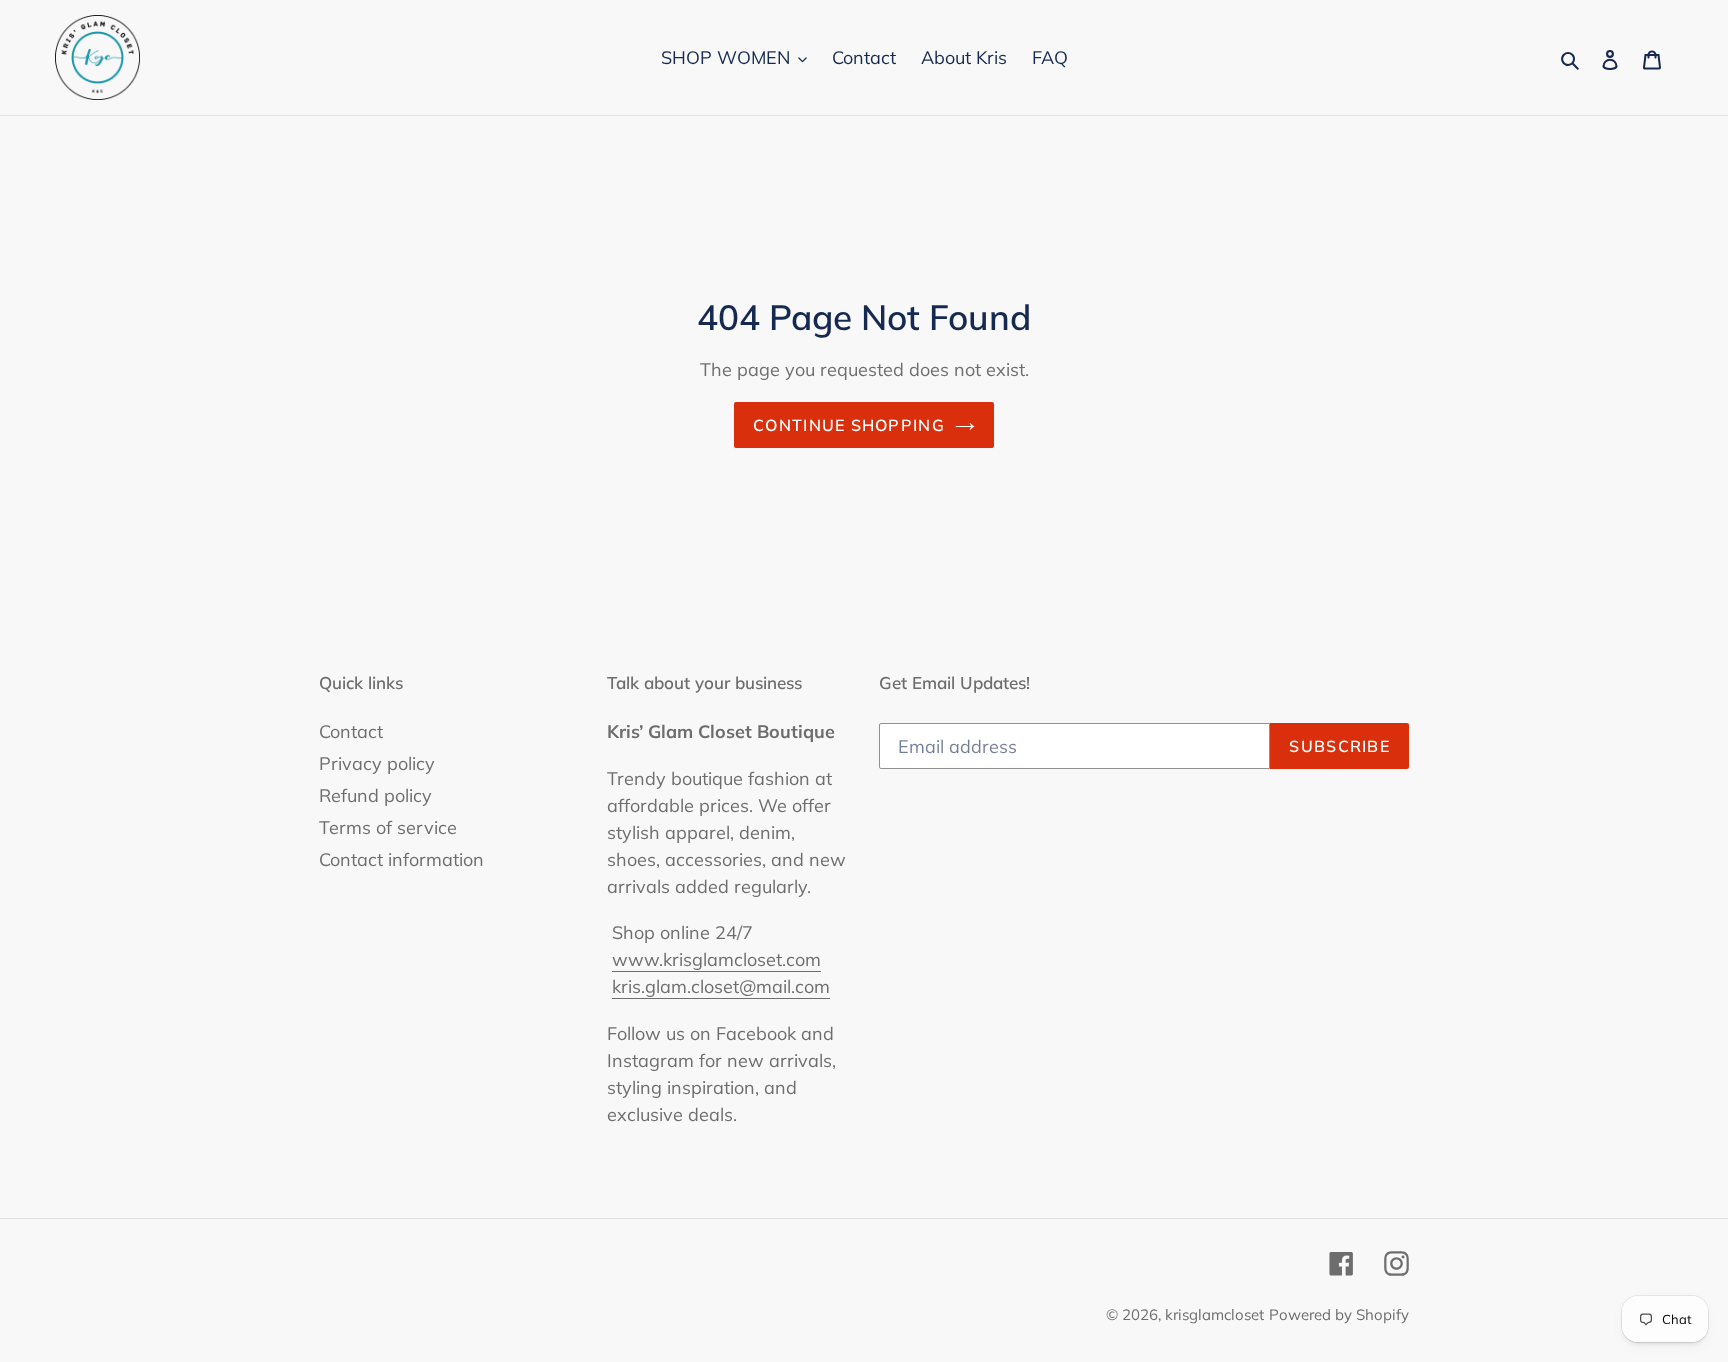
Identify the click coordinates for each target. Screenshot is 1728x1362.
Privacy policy (377, 763)
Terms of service (388, 827)
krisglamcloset (1214, 1314)
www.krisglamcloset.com (716, 959)
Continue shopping (849, 425)
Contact (351, 731)
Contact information (401, 859)
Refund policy (375, 795)
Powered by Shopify (1339, 1314)
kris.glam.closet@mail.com (721, 986)
